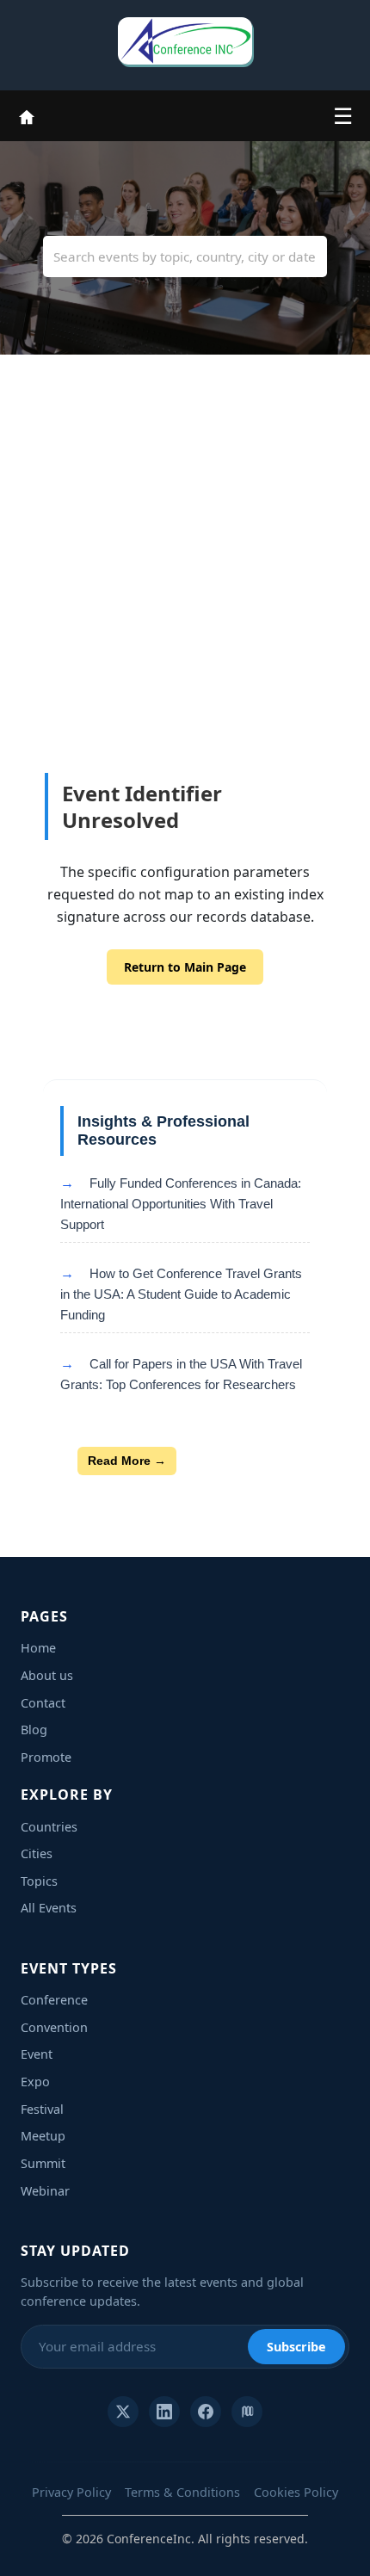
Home (38, 1648)
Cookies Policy (296, 2492)
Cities (37, 1853)
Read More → (127, 1461)
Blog (34, 1730)
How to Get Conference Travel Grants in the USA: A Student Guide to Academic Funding (181, 1294)
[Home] (27, 115)
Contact (43, 1703)
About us (47, 1675)
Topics (39, 1881)
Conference (54, 2000)
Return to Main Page (185, 967)
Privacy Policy (71, 2492)
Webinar (45, 2191)
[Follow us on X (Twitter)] (123, 2412)
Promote (46, 1757)
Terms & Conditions (182, 2492)
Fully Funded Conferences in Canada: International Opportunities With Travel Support (181, 1204)
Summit (43, 2163)
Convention (54, 2027)
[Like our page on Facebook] (206, 2412)
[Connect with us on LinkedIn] (164, 2412)
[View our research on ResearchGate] (247, 2412)
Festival (42, 2109)
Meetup (43, 2136)
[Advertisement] (185, 602)
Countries (49, 1827)
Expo (35, 2082)
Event (37, 2054)
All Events (49, 1908)
